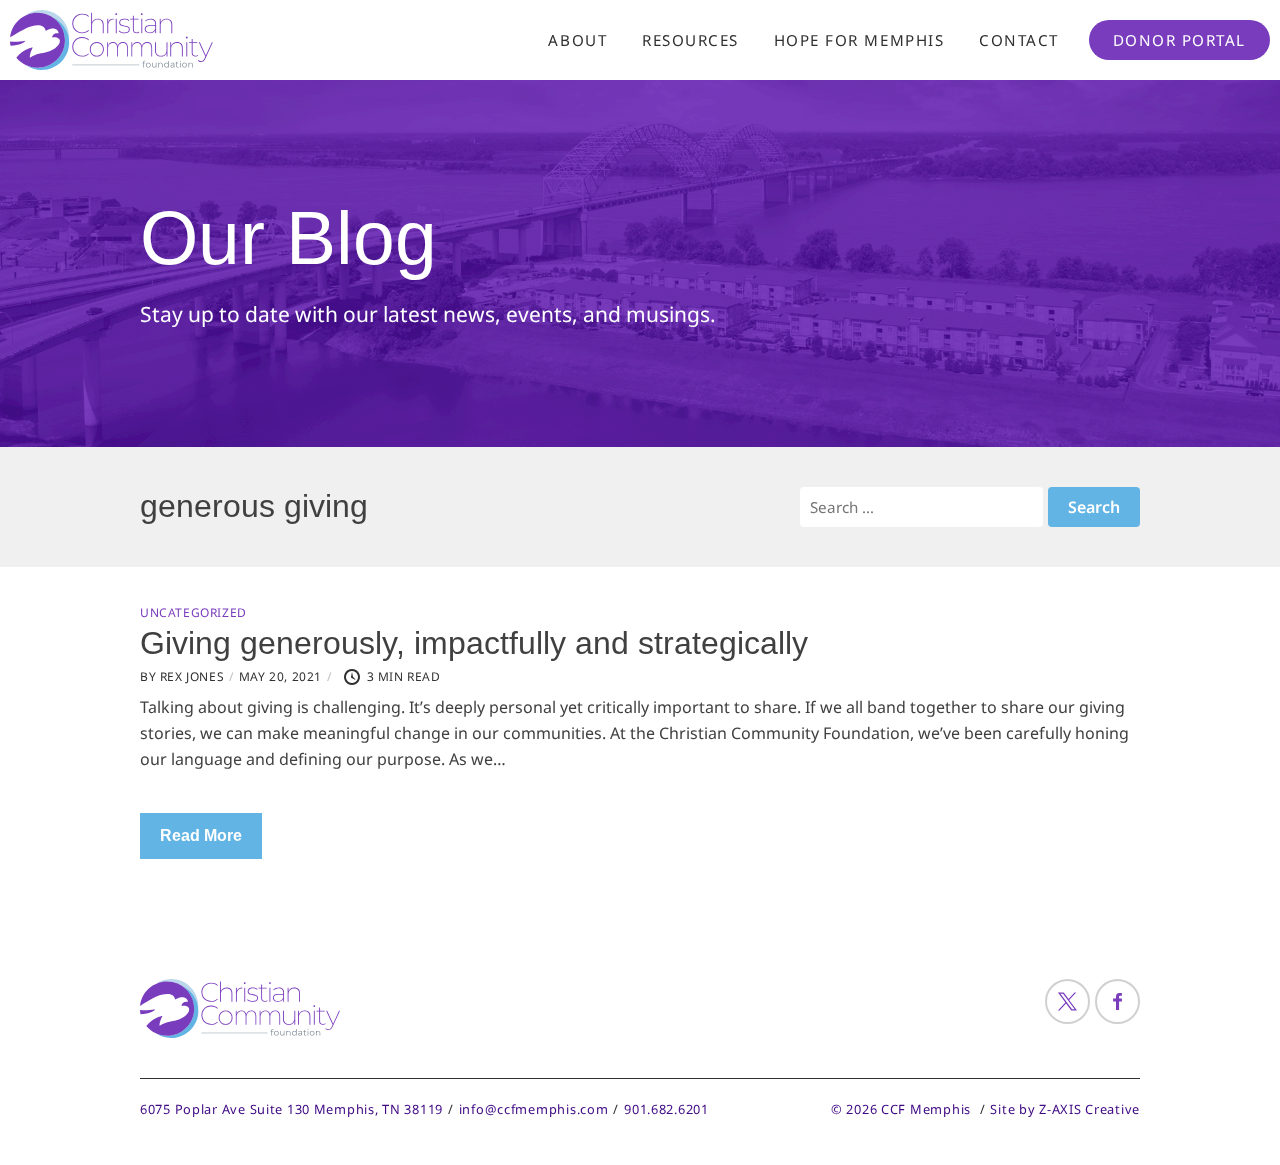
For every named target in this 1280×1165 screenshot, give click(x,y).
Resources (690, 40)
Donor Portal (1179, 40)
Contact (1019, 40)
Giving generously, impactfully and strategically (474, 643)
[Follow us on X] (1067, 1001)
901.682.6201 (666, 1109)
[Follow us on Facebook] (1117, 1001)
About (577, 40)
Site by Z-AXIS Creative (1065, 1109)
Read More (201, 835)
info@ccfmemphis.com (534, 1109)
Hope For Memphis (859, 40)
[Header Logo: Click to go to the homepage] (170, 40)
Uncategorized (193, 613)
